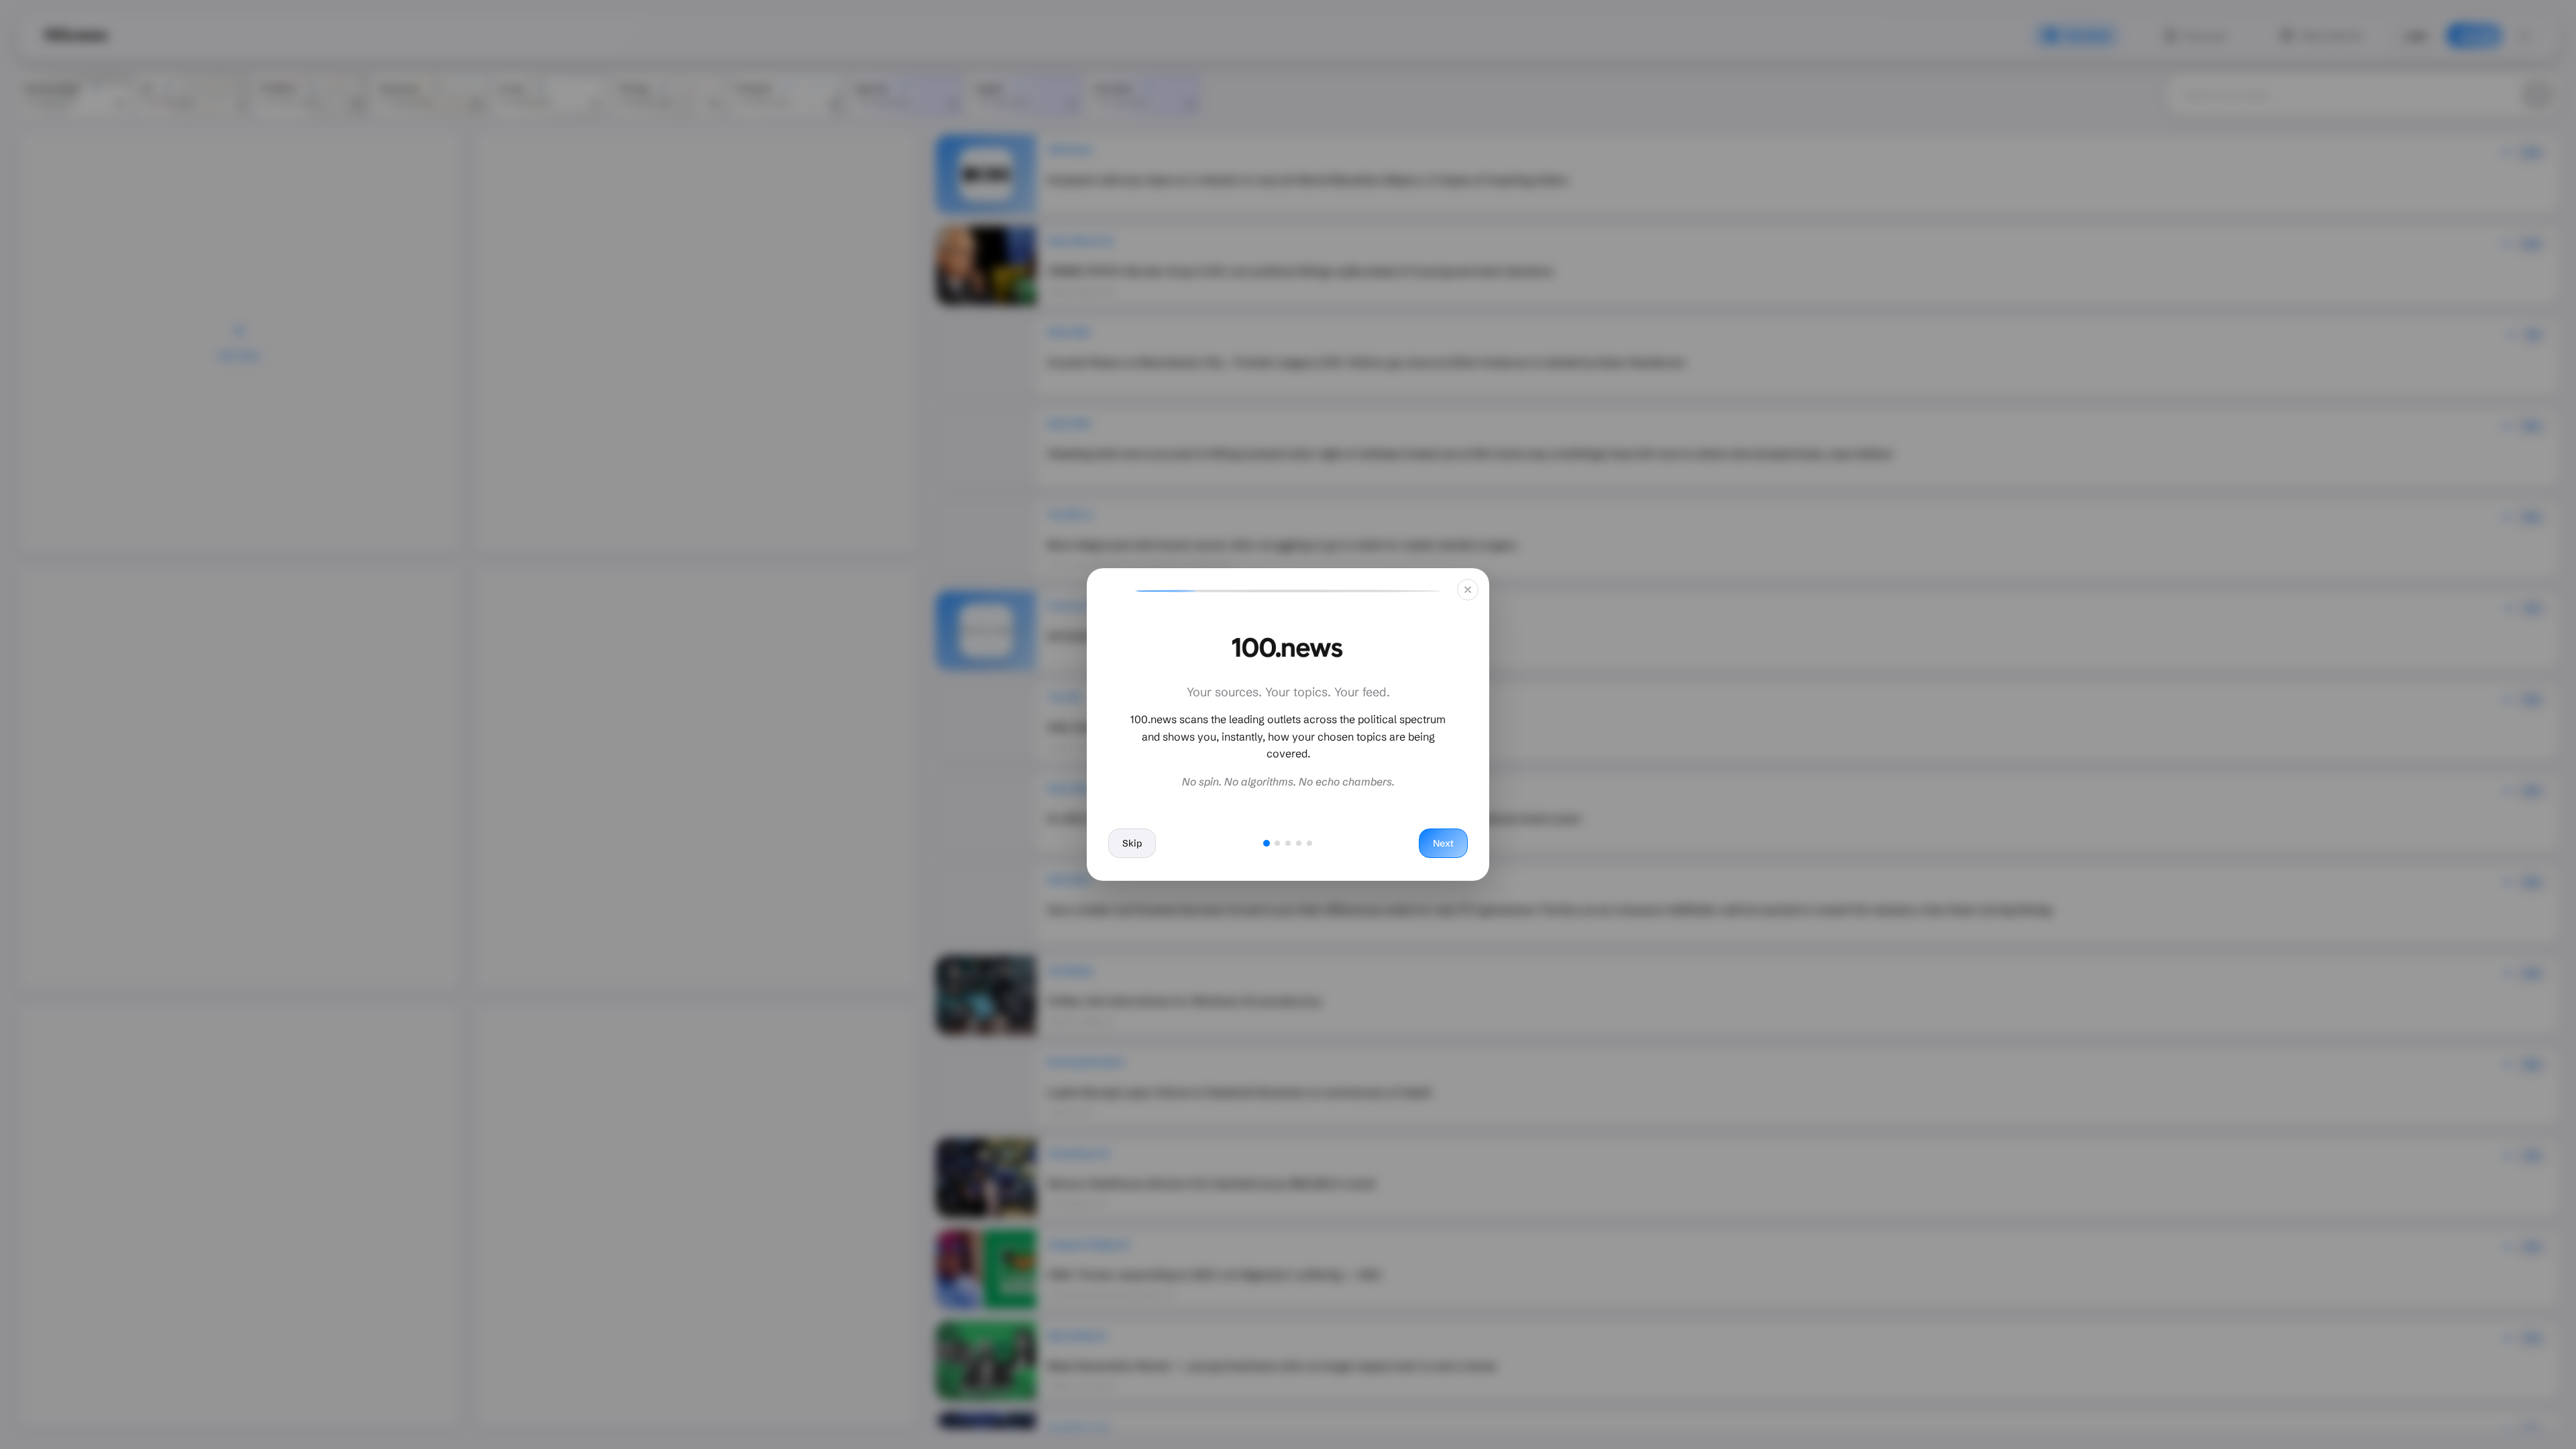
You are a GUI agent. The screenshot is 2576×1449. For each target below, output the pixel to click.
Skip (1132, 843)
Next (1443, 843)
